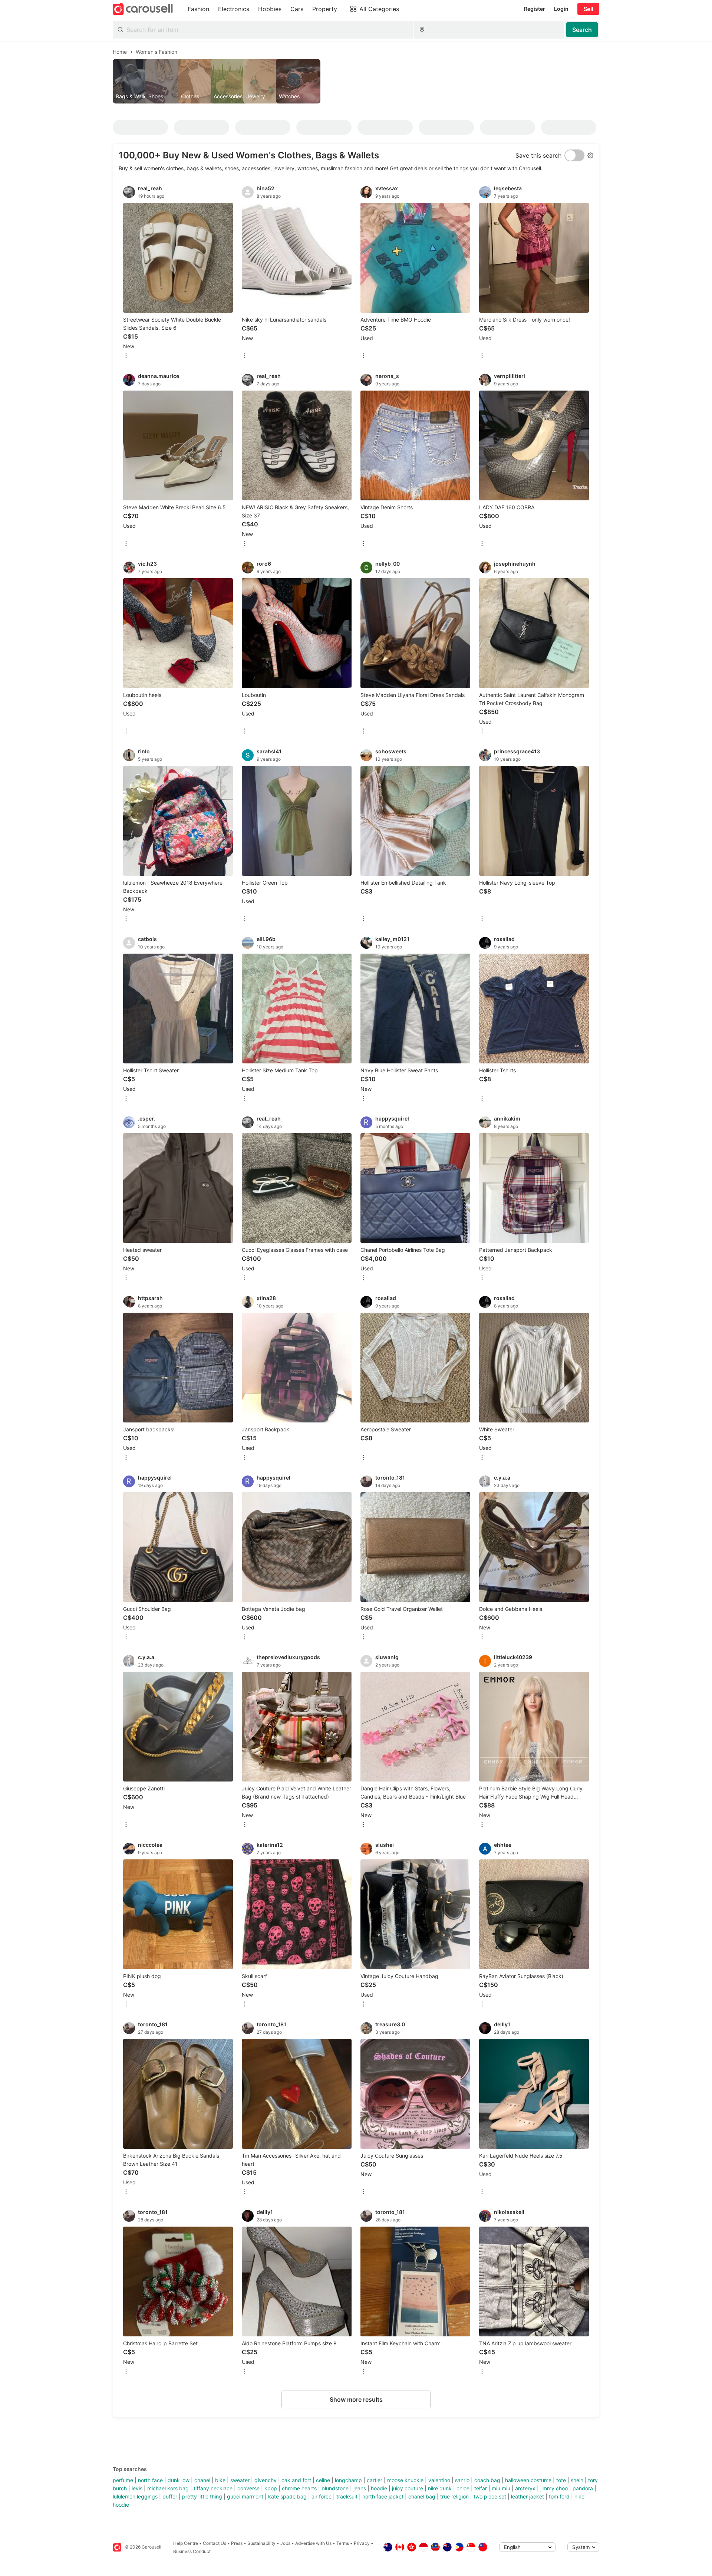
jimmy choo (554, 2488)
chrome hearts (299, 2488)
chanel (202, 2480)
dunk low (179, 2480)
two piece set (490, 2496)
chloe (463, 2488)
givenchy (266, 2480)
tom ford (559, 2496)
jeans (360, 2488)
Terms (343, 2543)
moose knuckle (405, 2480)
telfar (481, 2488)
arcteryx (525, 2488)
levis (137, 2488)
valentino (439, 2480)
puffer (170, 2496)
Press (237, 2543)
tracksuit (347, 2496)
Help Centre (186, 2543)
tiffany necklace (213, 2488)
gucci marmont (245, 2496)
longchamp (348, 2480)
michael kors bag (168, 2488)
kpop (271, 2488)
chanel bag (422, 2496)
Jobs (285, 2543)
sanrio (462, 2480)
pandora (583, 2488)
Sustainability (261, 2543)
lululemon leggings (135, 2496)
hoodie (379, 2488)
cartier (375, 2480)
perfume (123, 2480)
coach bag (487, 2480)
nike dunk (440, 2488)
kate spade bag (287, 2496)
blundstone (335, 2488)
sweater (240, 2480)
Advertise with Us (313, 2543)
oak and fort (296, 2480)
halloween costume (528, 2480)
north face (150, 2480)
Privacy (362, 2543)
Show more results (356, 2399)
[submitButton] (582, 30)
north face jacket (383, 2496)
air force (322, 2496)
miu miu (501, 2488)
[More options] (126, 356)
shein (577, 2480)
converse (248, 2488)
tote (561, 2480)
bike (220, 2480)
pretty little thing (202, 2496)
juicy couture (408, 2488)
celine (323, 2480)
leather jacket (528, 2496)
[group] (356, 81)
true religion (454, 2496)
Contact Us (215, 2543)
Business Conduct (192, 2551)
